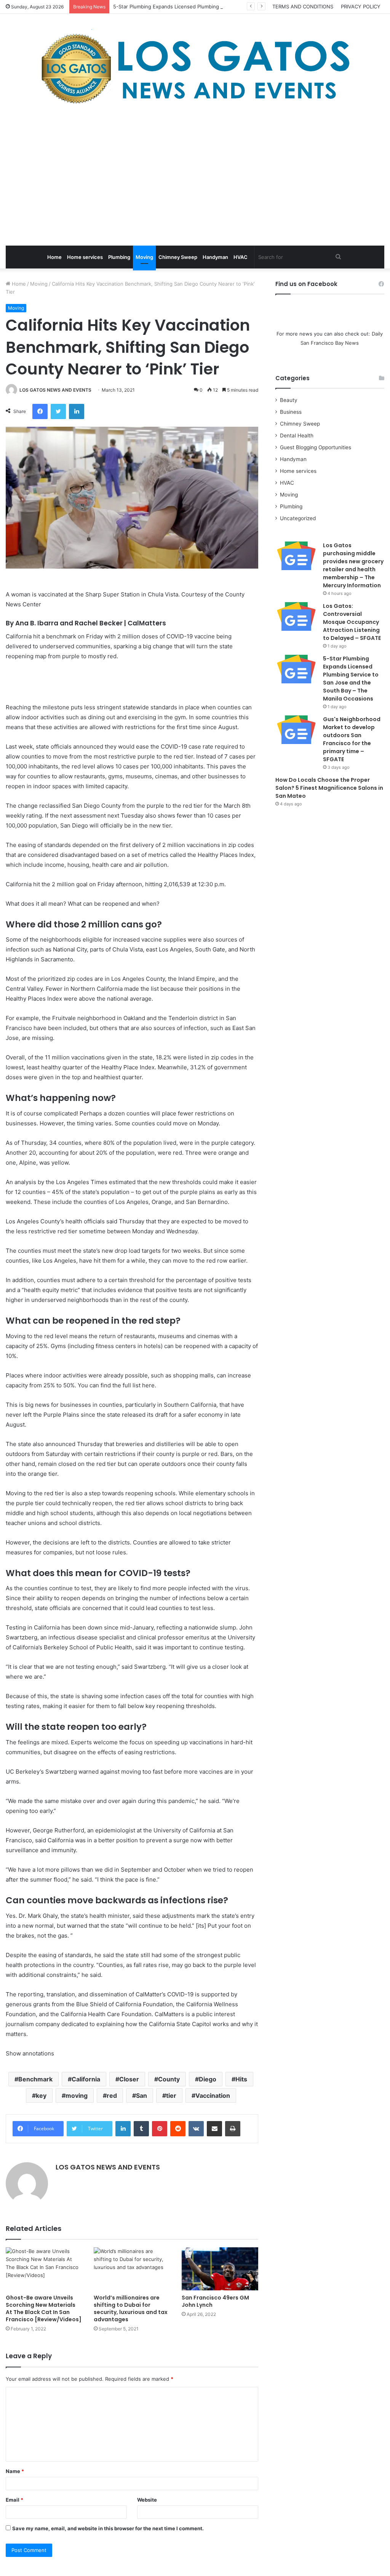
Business (291, 412)
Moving (144, 257)
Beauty (289, 400)
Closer (129, 2079)
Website (147, 2500)
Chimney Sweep (178, 257)
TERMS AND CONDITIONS (303, 6)
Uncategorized (298, 518)
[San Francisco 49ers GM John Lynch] (220, 2269)
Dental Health (297, 435)
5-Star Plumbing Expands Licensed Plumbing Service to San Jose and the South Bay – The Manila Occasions (351, 679)
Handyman (215, 257)
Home (54, 257)
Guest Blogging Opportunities (316, 447)
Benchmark (35, 2079)
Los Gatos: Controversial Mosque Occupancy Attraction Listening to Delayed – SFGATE (352, 622)
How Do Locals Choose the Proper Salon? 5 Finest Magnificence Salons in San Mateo (329, 788)
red (112, 2096)
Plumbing (119, 257)
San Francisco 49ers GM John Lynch (215, 2301)
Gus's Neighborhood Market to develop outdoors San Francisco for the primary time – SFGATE (352, 739)
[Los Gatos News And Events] (195, 69)
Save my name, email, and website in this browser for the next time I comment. (108, 2528)
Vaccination (213, 2096)
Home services (85, 257)
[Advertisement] (195, 177)
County (169, 2079)
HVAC (241, 257)
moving (77, 2096)
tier (171, 2096)
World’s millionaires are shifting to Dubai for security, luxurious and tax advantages (131, 2308)
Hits (241, 2079)
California (86, 2079)
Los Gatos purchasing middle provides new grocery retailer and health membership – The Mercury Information (353, 565)
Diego (208, 2079)
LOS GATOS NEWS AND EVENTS (55, 390)
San (141, 2096)
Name (15, 2471)
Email (14, 2500)
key (41, 2096)
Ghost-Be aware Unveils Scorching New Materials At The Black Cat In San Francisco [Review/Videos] (44, 2308)
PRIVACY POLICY (361, 6)
